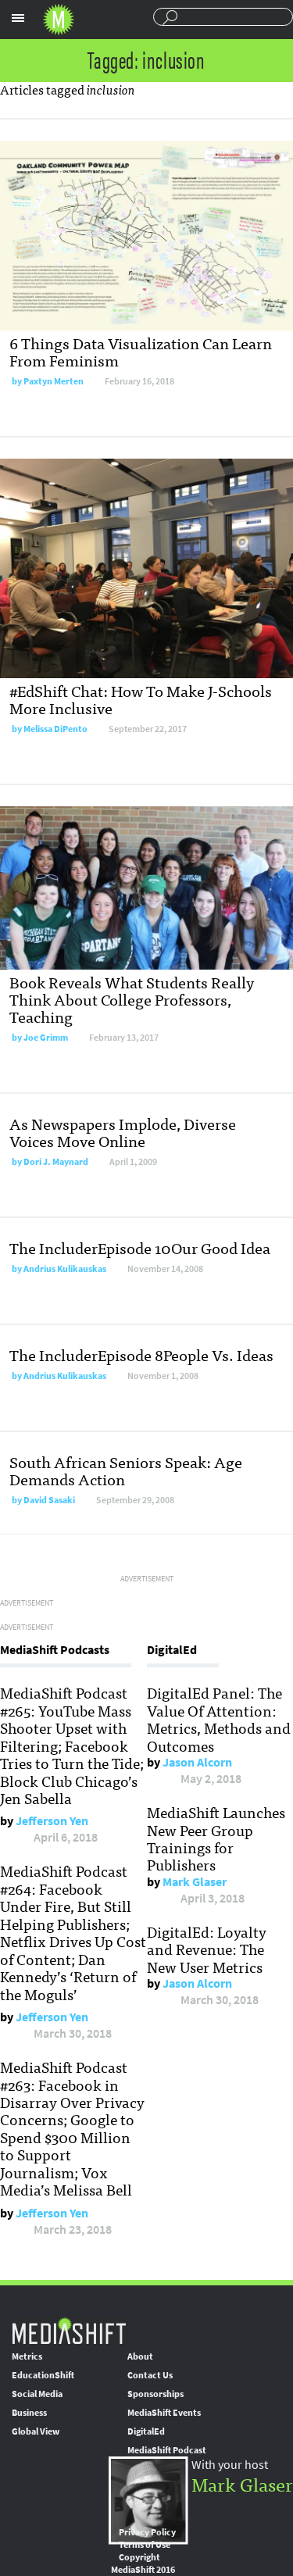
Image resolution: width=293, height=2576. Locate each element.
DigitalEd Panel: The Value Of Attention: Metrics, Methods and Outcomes (219, 1719)
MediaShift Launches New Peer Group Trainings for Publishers (216, 1838)
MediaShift (69, 2330)
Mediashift (59, 20)
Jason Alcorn (197, 1762)
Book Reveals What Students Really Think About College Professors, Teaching (132, 999)
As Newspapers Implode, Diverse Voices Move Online (123, 1132)
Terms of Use (145, 2545)
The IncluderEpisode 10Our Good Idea (140, 1247)
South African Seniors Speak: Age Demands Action (126, 1470)
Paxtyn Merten (54, 381)
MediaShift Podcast (167, 2450)
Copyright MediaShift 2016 (143, 2563)
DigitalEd (146, 2431)
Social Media (37, 2394)
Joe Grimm (46, 1038)
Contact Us (150, 2375)
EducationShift (43, 2375)
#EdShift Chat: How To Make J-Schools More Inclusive (141, 699)
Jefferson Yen (52, 1821)
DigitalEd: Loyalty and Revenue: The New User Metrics (207, 1949)
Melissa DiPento (55, 729)
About (140, 2356)
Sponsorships (155, 2394)
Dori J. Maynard (56, 1162)
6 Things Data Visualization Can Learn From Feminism (141, 351)
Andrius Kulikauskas (65, 1269)
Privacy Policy (147, 2532)
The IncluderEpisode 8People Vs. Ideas (141, 1354)
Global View (36, 2431)
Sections (18, 18)
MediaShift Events (164, 2413)
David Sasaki (49, 1500)
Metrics (27, 2356)
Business (29, 2413)
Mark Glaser (195, 1882)
